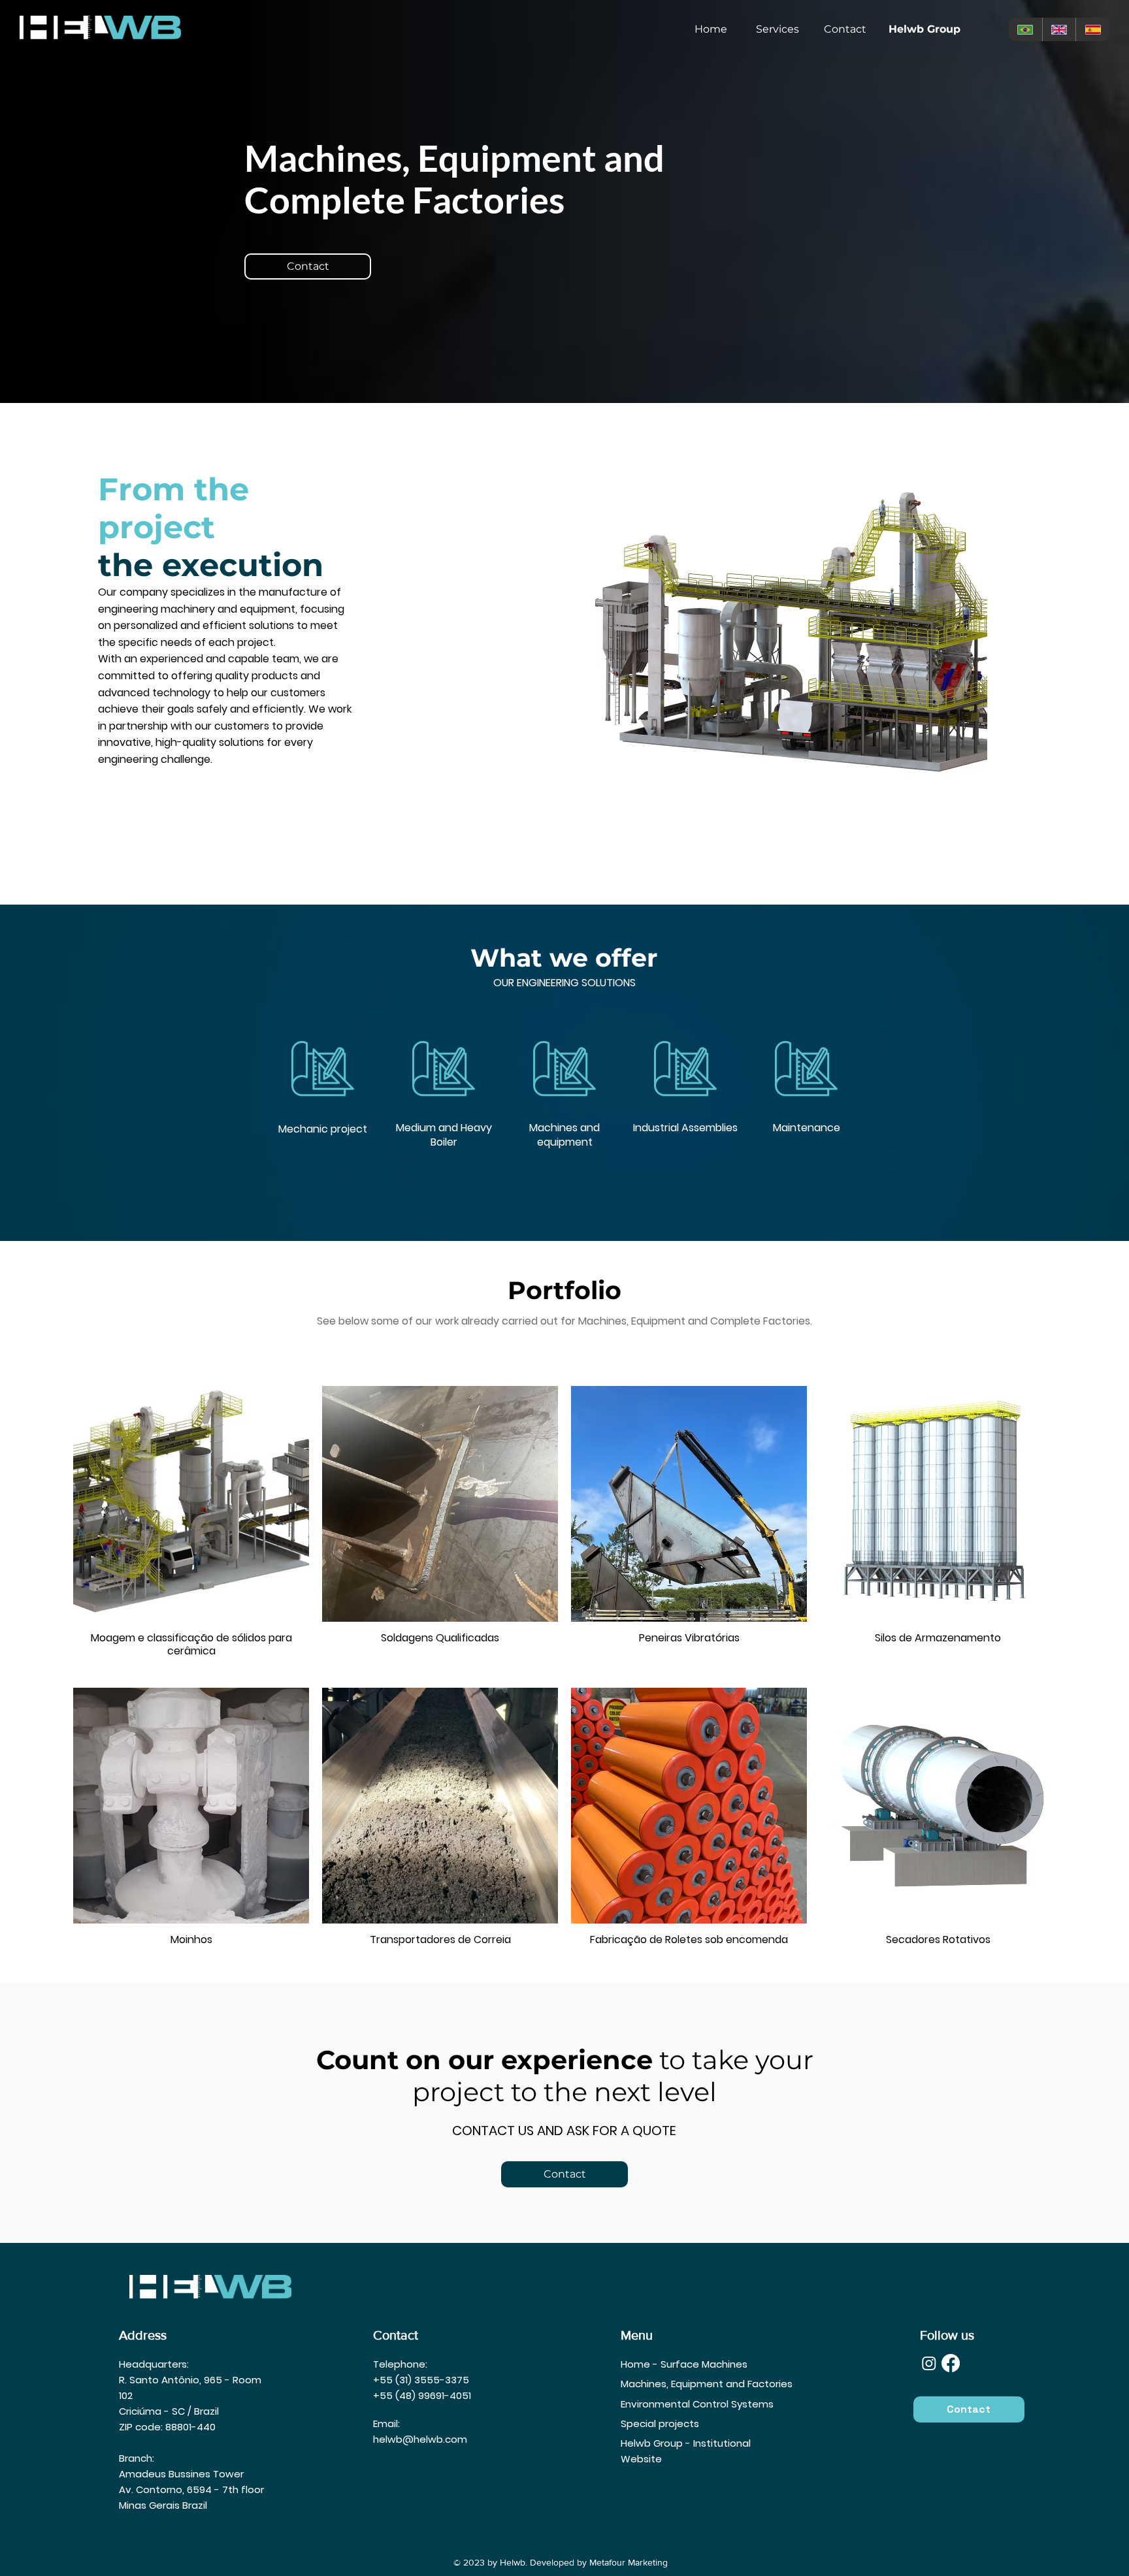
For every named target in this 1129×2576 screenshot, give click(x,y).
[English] (1059, 29)
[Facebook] (951, 2363)
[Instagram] (929, 2363)
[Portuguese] (1025, 29)
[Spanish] (1092, 29)
